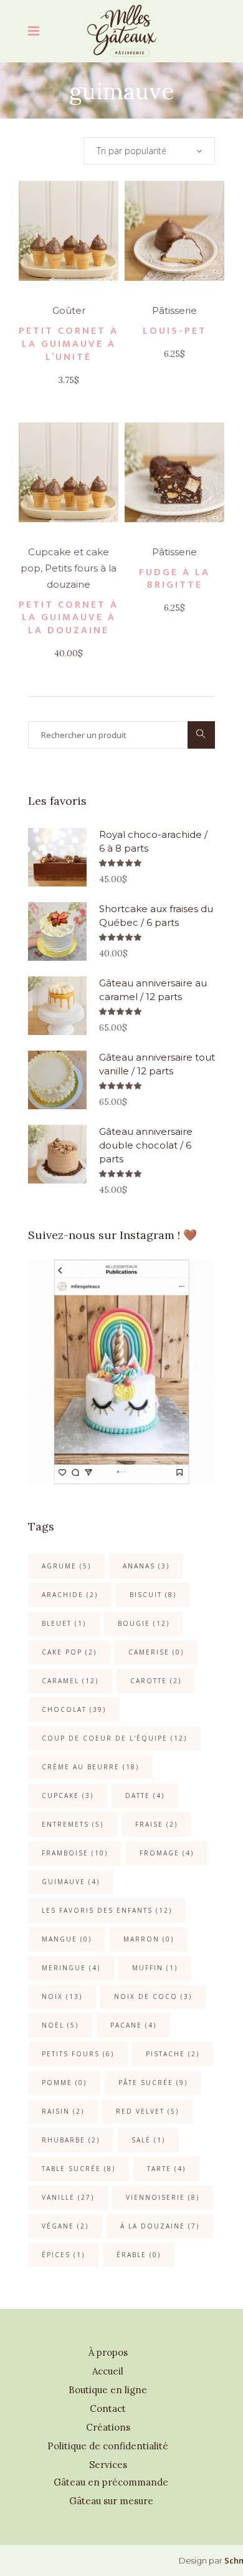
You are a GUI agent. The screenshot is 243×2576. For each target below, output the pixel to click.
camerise (156, 1652)
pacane (133, 2025)
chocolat (74, 1709)
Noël (60, 2025)
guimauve (71, 1882)
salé (148, 2140)
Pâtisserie (174, 310)
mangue (67, 1939)
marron (149, 1939)
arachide (70, 1595)
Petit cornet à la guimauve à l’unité (69, 344)
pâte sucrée (153, 2083)
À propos (108, 2352)
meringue (71, 1968)
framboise (75, 1853)
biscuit (153, 1595)
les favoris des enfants (107, 1910)
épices (63, 2255)
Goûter (69, 310)
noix (62, 1996)
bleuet (64, 1623)
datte (145, 1796)
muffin (155, 1968)
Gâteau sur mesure (111, 2501)
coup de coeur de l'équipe (114, 1738)
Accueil (108, 2371)
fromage (167, 1853)
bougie (144, 1623)
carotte (156, 1681)
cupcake (68, 1796)
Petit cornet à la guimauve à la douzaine (69, 618)
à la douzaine (160, 2226)
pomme (64, 2083)
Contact (108, 2408)
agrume (66, 1566)
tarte (166, 2169)
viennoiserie (163, 2197)
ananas (146, 1566)
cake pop (69, 1652)
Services (108, 2465)
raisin (63, 2111)
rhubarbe (71, 2140)
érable (139, 2255)
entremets (73, 1824)
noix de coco (153, 1996)
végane (65, 2226)
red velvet (147, 2111)
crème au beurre (90, 1767)
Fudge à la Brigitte (174, 579)
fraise (156, 1824)
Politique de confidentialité (108, 2446)
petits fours (78, 2054)
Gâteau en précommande (111, 2482)
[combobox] (149, 151)
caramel (70, 1681)
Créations (108, 2427)
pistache (173, 2054)
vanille (68, 2197)
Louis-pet (175, 331)
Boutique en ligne (108, 2390)
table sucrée (79, 2169)
